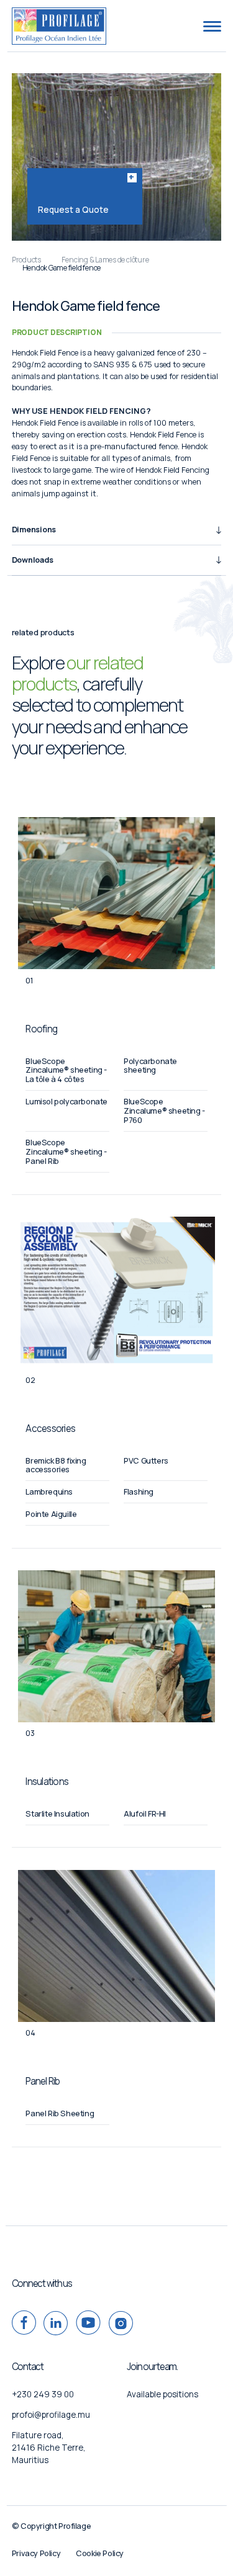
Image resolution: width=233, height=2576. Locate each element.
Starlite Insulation (57, 1814)
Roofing (41, 1029)
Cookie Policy (100, 2553)
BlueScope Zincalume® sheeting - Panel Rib (66, 1152)
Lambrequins (49, 1492)
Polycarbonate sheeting (150, 1066)
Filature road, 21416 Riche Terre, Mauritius (49, 2448)
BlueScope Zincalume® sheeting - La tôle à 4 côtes (66, 1071)
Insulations (47, 1782)
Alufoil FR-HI (145, 1814)
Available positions (162, 2394)
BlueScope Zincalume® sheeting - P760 (164, 1111)
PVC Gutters (146, 1461)
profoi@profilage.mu (51, 2415)
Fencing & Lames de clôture (105, 260)
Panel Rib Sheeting (60, 2113)
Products (26, 260)
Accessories (50, 1429)
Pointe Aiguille (51, 1514)
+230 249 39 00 (43, 2394)
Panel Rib (43, 2081)
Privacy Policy (36, 2553)
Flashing (139, 1492)
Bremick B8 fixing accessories (56, 1465)
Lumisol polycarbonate (66, 1102)
